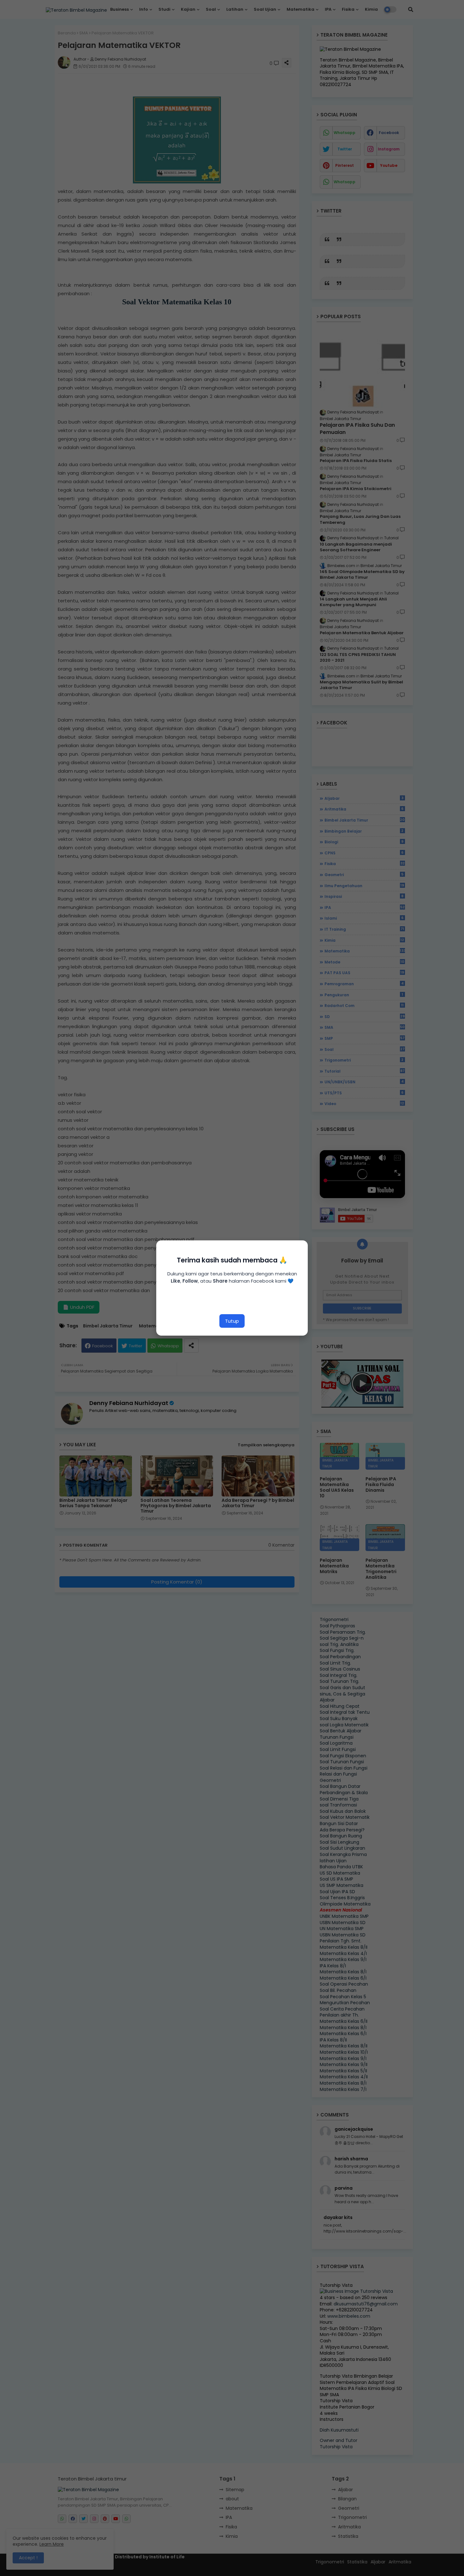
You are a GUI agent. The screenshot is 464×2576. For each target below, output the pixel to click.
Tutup (232, 1321)
